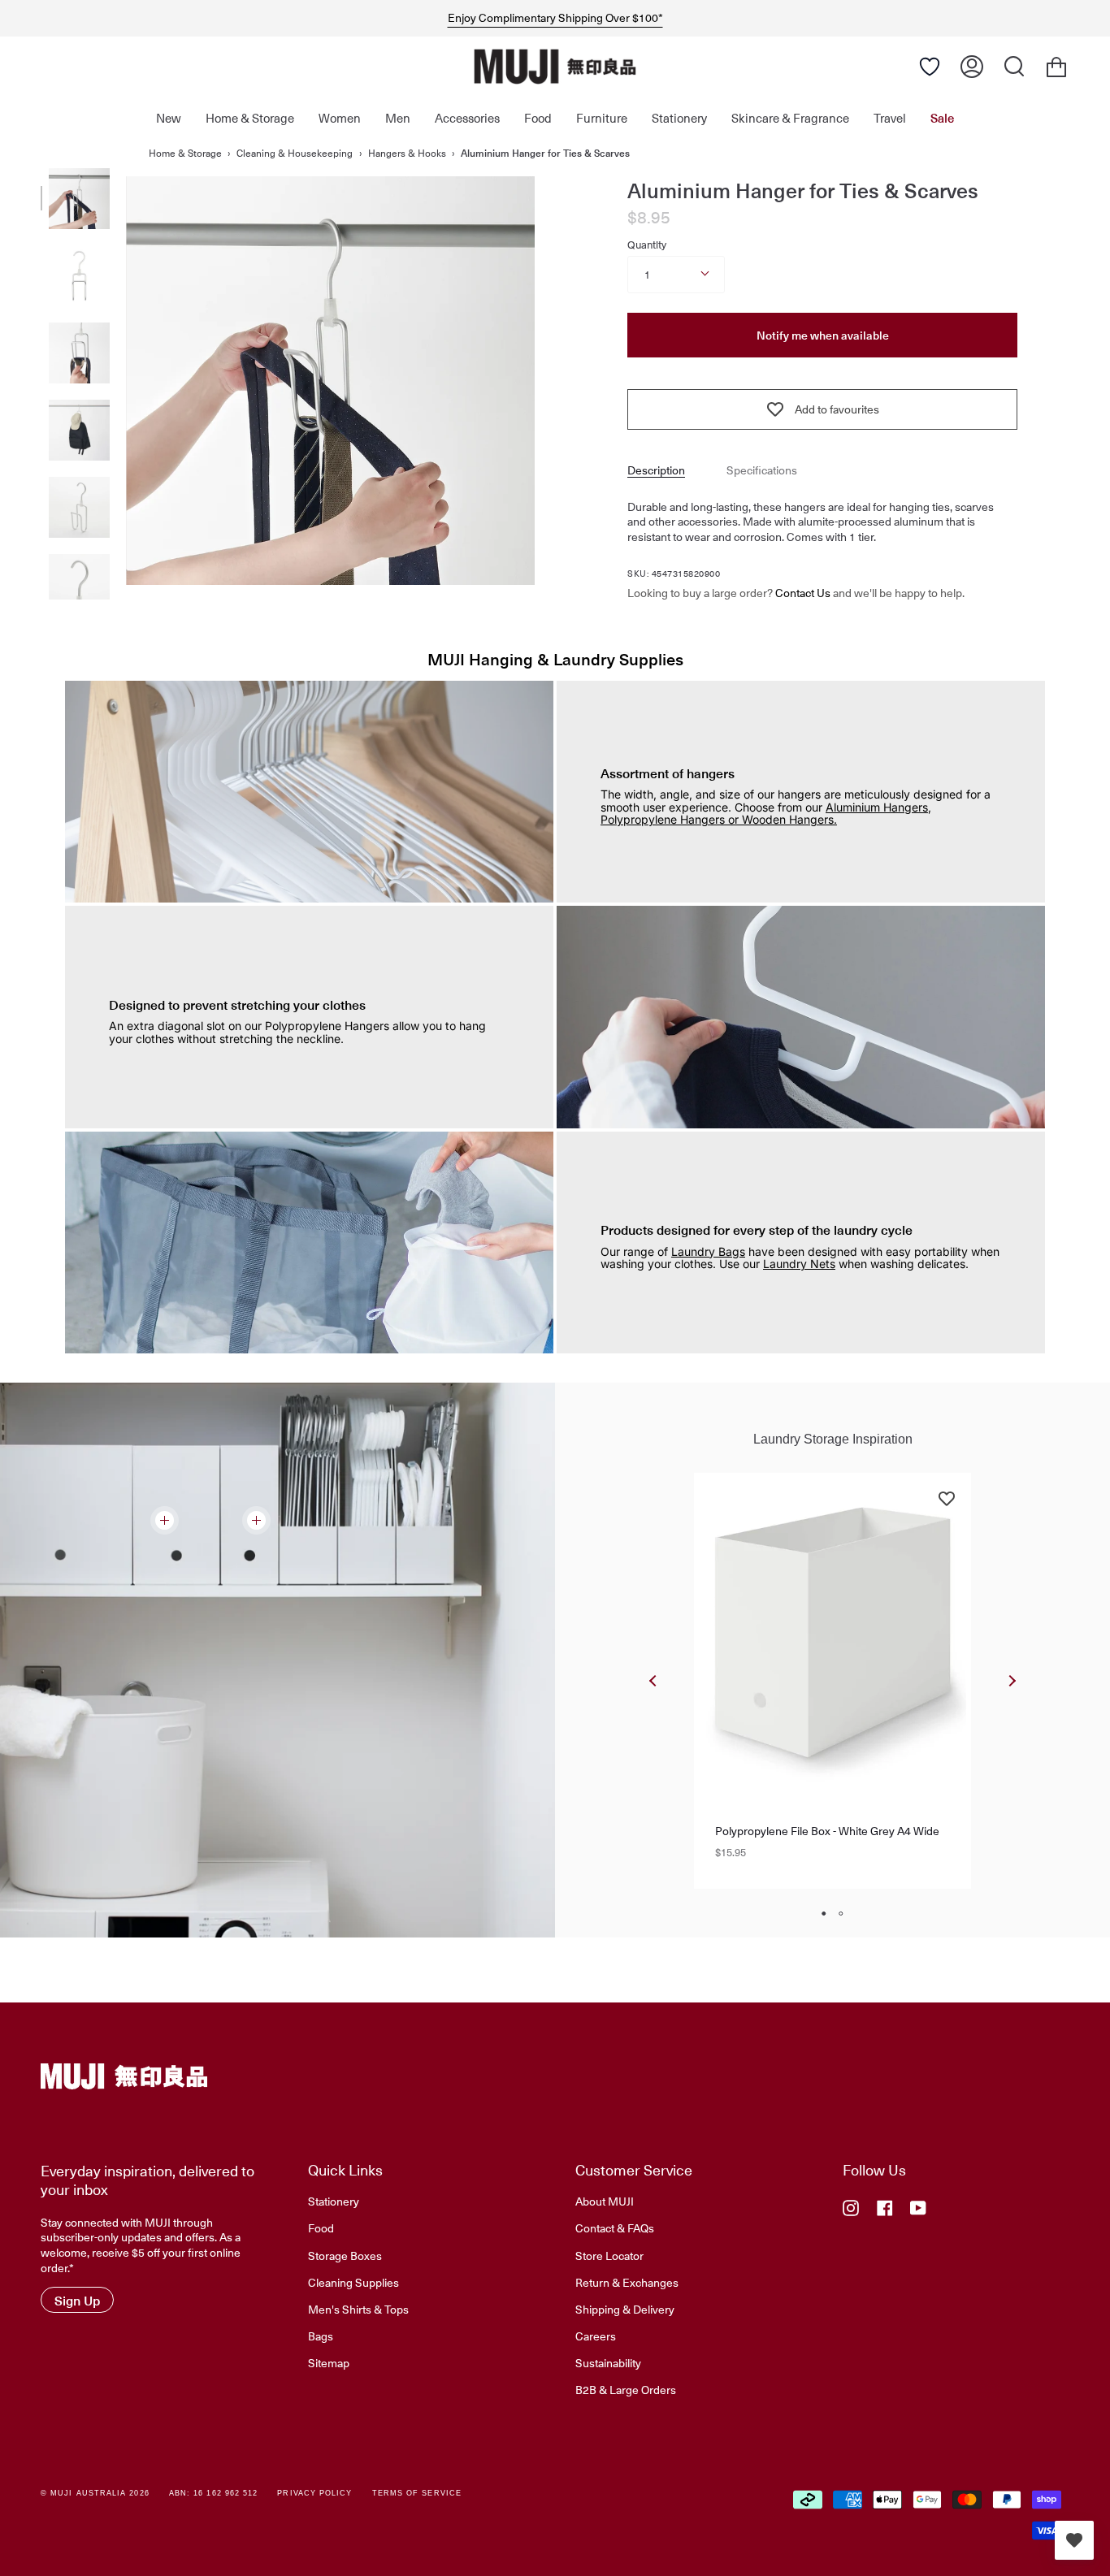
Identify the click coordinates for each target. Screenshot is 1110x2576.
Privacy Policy (314, 2493)
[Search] (1014, 67)
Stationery (334, 2201)
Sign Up (77, 2300)
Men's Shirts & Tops (358, 2309)
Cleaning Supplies (353, 2282)
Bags (321, 2336)
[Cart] (1056, 67)
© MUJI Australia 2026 (95, 2493)
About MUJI (605, 2201)
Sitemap (329, 2362)
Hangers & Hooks (407, 153)
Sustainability (608, 2362)
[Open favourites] (1074, 2540)
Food (321, 2227)
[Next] (1012, 1681)
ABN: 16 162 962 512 (214, 2493)
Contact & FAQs (615, 2227)
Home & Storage (185, 153)
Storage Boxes (345, 2255)
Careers (596, 2336)
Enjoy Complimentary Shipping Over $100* (555, 18)
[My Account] (972, 67)
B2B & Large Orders (626, 2389)
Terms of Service (417, 2493)
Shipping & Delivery (625, 2309)
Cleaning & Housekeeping (295, 153)
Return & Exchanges (627, 2282)
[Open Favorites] (930, 67)
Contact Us (803, 593)
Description (656, 470)
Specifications (762, 470)
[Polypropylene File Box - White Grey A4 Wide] (833, 1632)
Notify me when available (823, 335)
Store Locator (609, 2255)
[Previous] (653, 1681)
